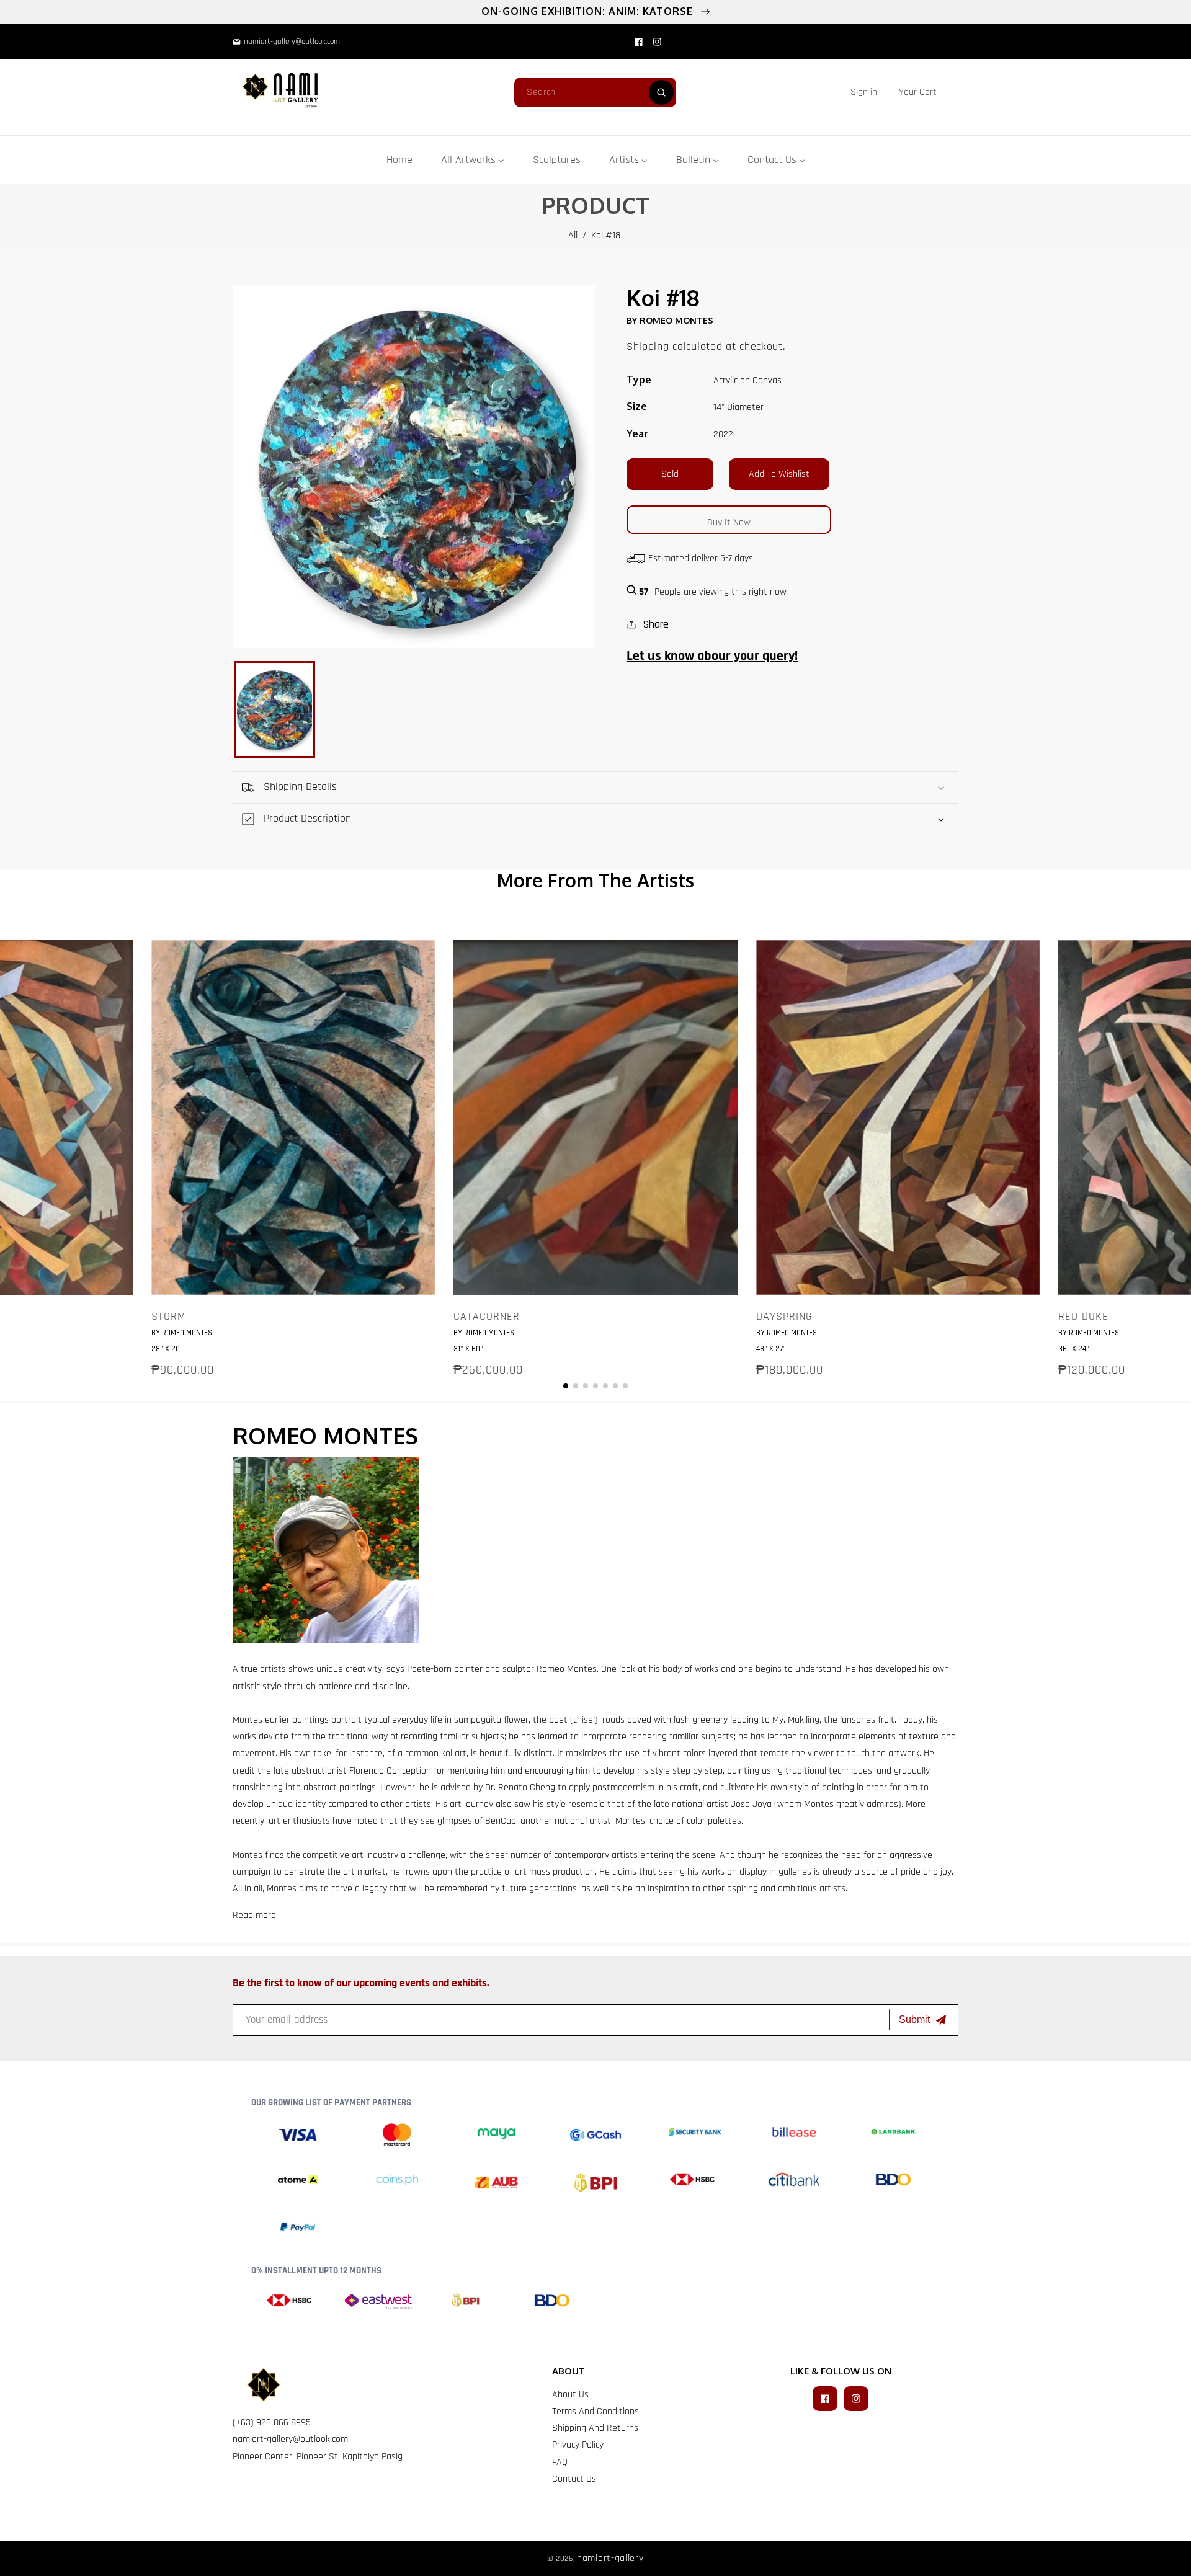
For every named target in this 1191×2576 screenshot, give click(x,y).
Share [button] (656, 624)
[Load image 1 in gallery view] (274, 709)
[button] (918, 92)
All (573, 235)
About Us (570, 2395)
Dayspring (784, 1317)
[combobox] (595, 92)
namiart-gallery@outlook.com (290, 2439)
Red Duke (1083, 1317)
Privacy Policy (578, 2445)
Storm (169, 1317)
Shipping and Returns (595, 2428)
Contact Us (574, 2479)
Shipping (648, 346)
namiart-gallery (610, 2558)
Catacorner (487, 1317)
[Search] (661, 92)
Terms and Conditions (595, 2411)
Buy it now (729, 522)
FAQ (560, 2462)
